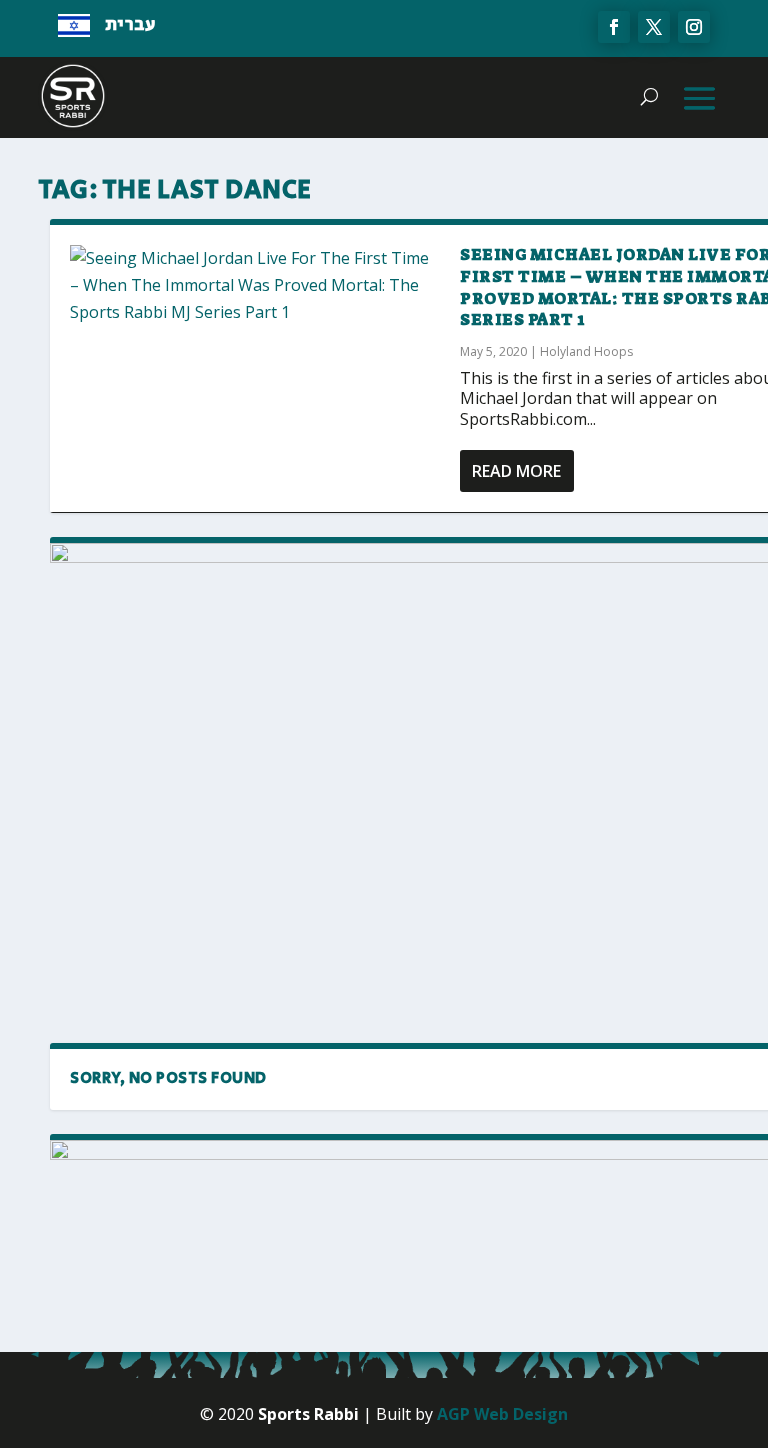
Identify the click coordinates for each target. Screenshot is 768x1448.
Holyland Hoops (586, 351)
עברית (130, 25)
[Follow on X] (654, 27)
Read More (516, 471)
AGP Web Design (502, 1414)
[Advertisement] (225, 880)
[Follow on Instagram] (694, 27)
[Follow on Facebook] (614, 27)
